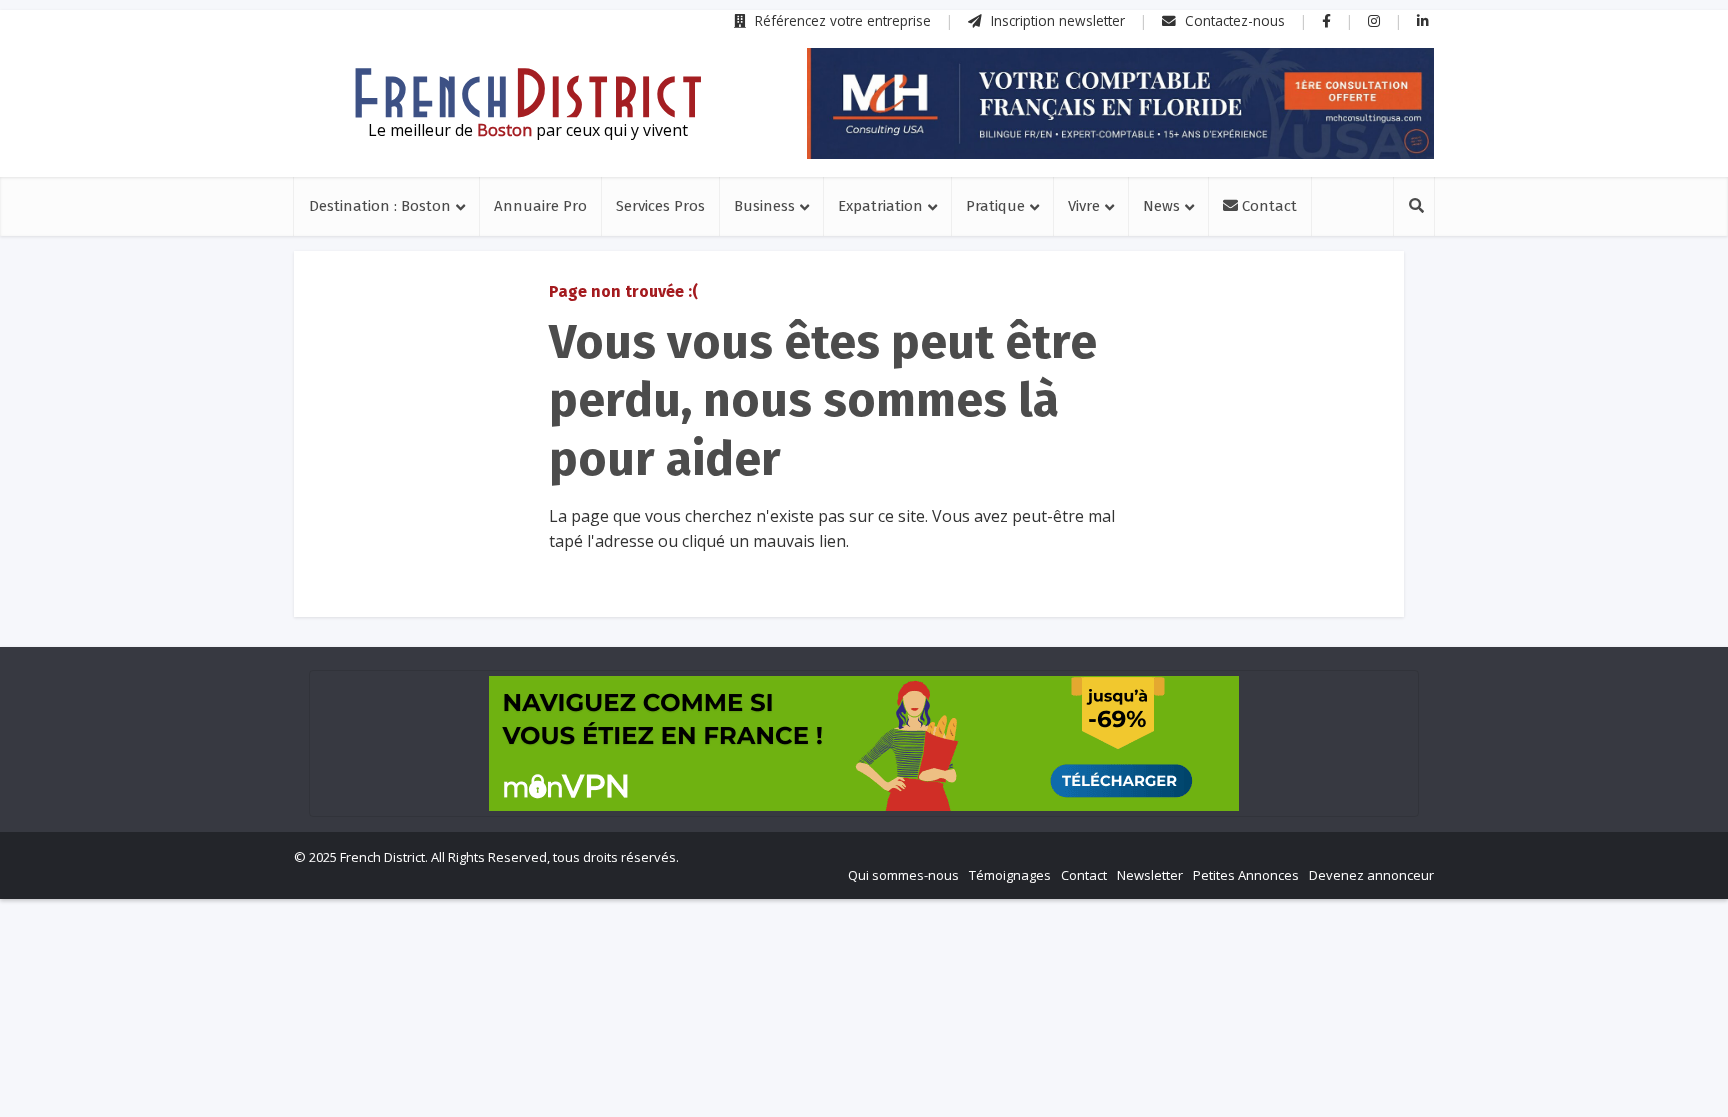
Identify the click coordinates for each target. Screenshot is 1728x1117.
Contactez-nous (1233, 20)
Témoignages (1010, 875)
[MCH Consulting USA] (1120, 103)
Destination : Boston (380, 206)
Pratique (995, 206)
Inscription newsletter (1056, 20)
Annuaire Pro (540, 206)
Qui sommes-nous (903, 875)
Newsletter (1150, 875)
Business (764, 206)
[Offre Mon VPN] (864, 743)
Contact (1267, 206)
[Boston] (528, 93)
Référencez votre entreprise (841, 20)
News (1161, 206)
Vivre (1084, 206)
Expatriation (880, 206)
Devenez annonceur (1371, 875)
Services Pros (660, 206)
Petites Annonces (1246, 875)
